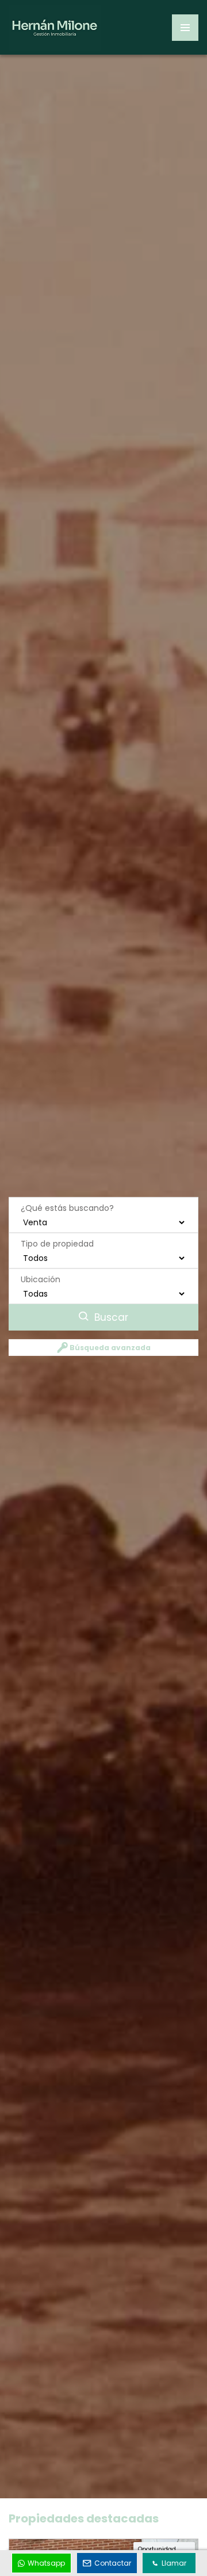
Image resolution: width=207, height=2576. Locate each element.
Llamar (174, 2563)
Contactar (113, 2563)
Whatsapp (46, 2563)
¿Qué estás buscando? (67, 1208)
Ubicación (41, 1279)
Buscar (110, 1317)
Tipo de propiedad (57, 1244)
